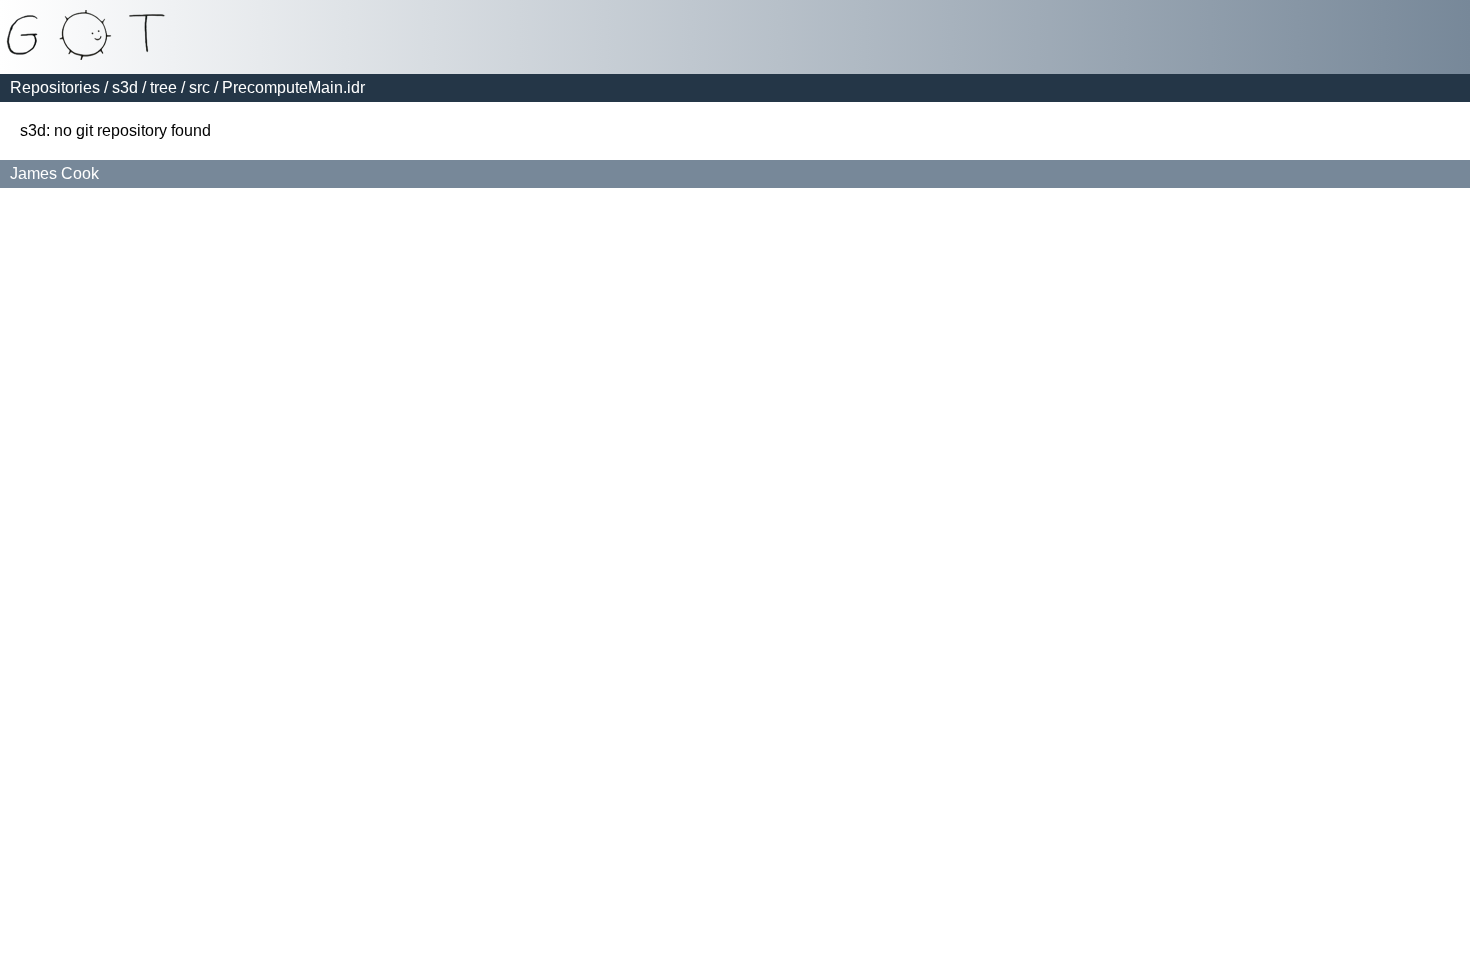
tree (163, 87)
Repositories (55, 87)
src (199, 87)
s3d (125, 87)
